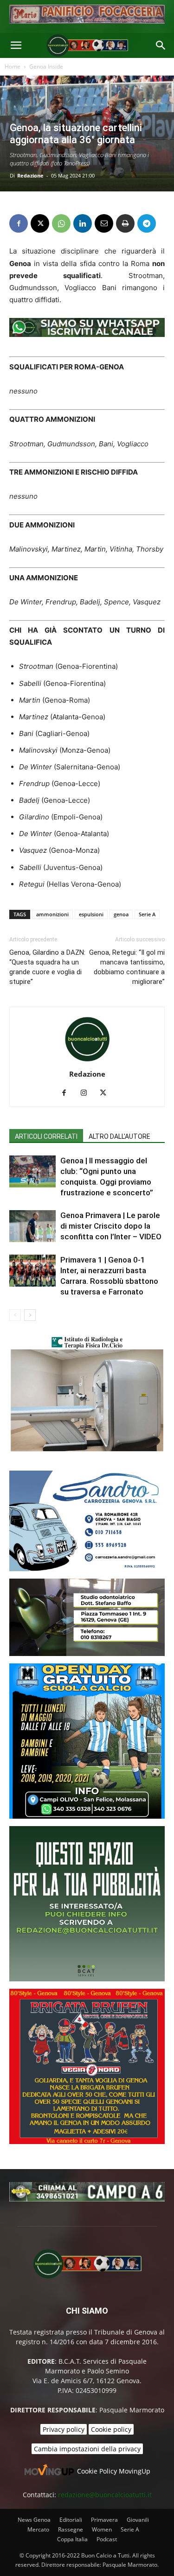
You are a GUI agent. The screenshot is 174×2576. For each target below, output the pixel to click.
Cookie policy (111, 2429)
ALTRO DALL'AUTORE (119, 1136)
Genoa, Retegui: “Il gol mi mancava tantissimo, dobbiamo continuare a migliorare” (127, 967)
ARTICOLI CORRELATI (46, 1136)
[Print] (125, 223)
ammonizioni (52, 914)
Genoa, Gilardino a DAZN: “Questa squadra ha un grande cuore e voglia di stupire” (47, 967)
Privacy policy (64, 2429)
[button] (16, 45)
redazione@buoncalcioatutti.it (105, 2495)
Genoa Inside (46, 67)
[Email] (104, 223)
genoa (121, 914)
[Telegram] (147, 223)
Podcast (107, 2539)
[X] (40, 223)
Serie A (147, 914)
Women (102, 2529)
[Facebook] (19, 223)
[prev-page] (15, 1315)
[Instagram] (87, 1093)
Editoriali (71, 2520)
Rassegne (71, 2529)
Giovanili (138, 2520)
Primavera (104, 2520)
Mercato (38, 2529)
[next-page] (30, 1315)
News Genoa (34, 2520)
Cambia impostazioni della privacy (87, 2449)
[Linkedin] (83, 223)
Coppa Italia (72, 2539)
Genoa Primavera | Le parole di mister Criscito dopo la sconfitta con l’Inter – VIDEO (111, 1226)
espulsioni (91, 914)
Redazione (30, 175)
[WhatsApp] (61, 223)
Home (13, 67)
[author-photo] (87, 1061)
